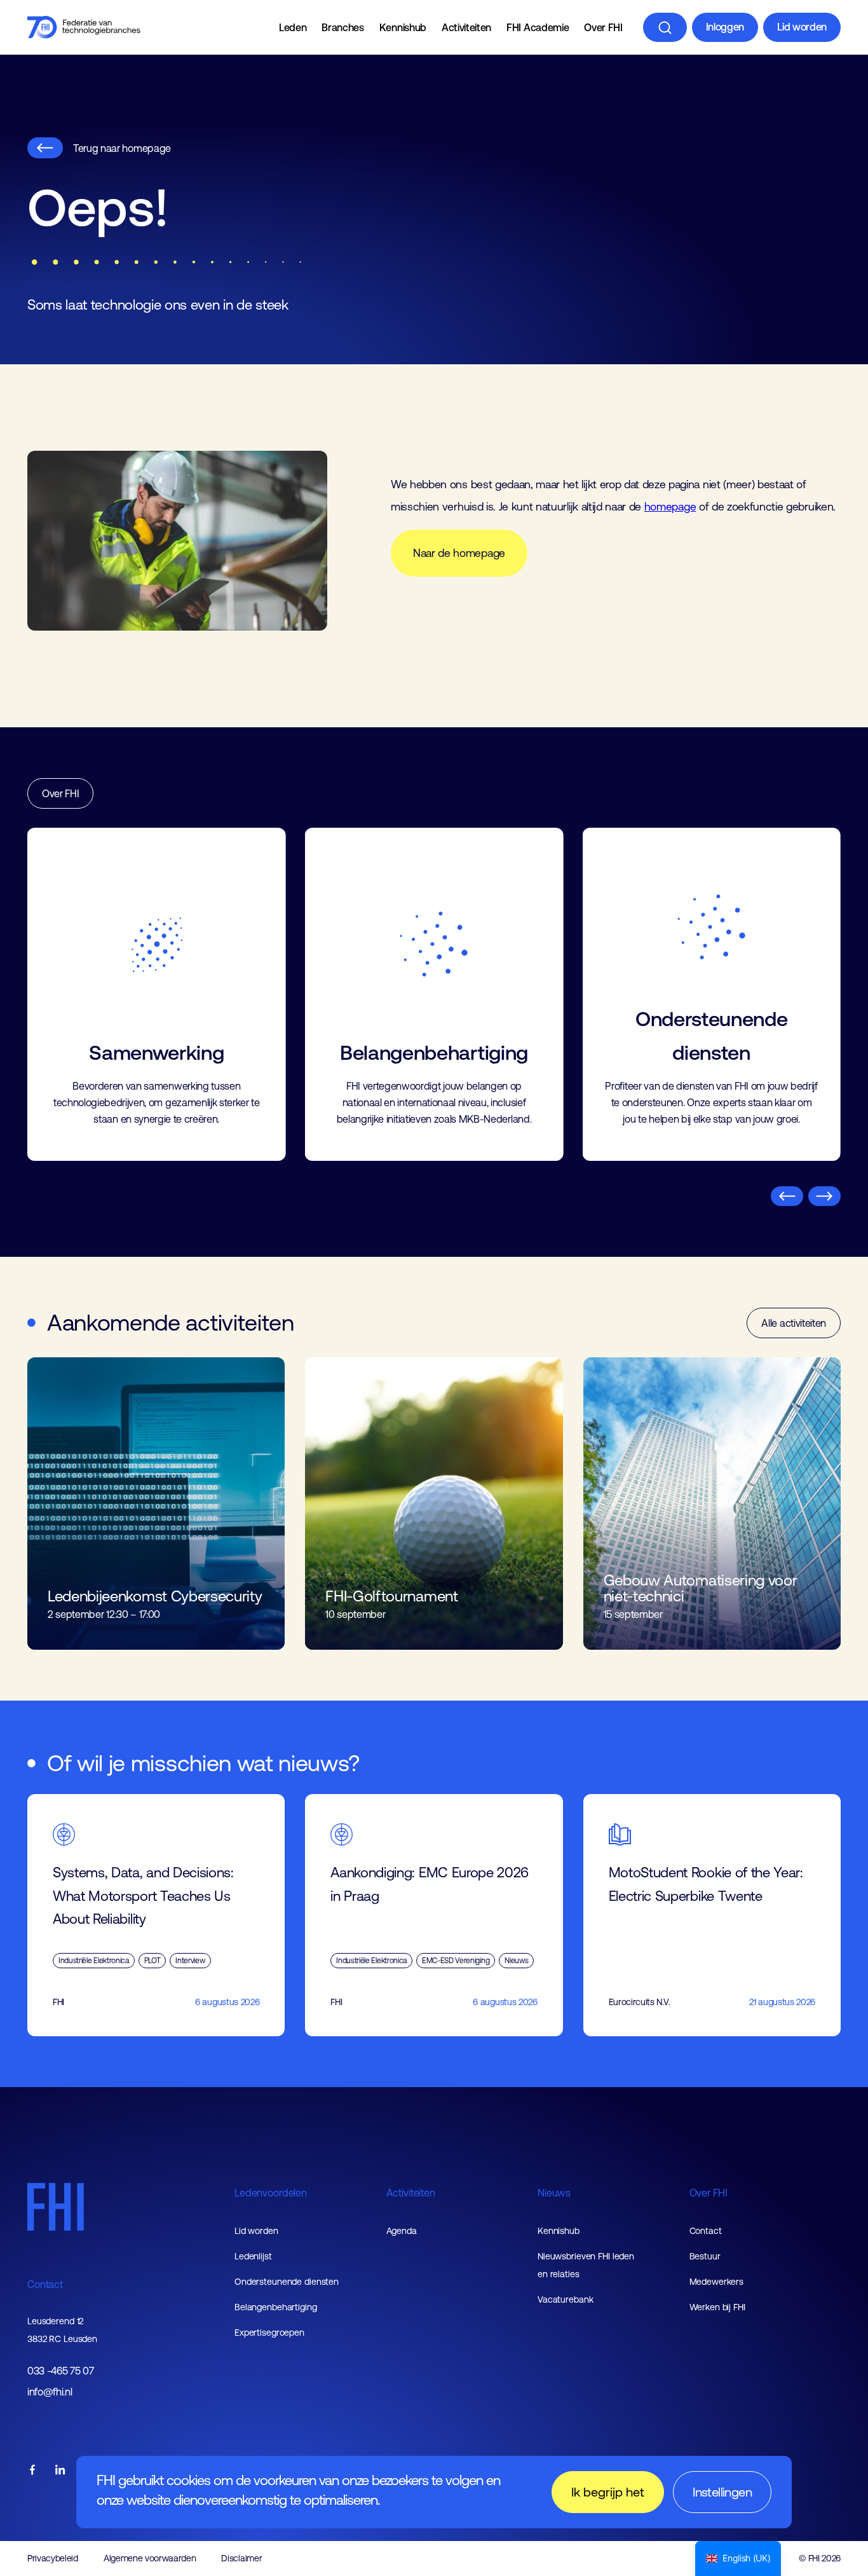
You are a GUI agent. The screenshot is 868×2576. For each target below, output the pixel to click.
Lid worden (802, 27)
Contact (45, 2284)
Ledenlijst (253, 2256)
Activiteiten (466, 27)
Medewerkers (717, 2282)
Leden (293, 27)
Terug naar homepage (122, 148)
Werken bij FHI (717, 2307)
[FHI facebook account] (32, 2471)
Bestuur (705, 2256)
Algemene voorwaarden (150, 2558)
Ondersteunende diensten (287, 2282)
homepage (670, 507)
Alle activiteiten (794, 1323)
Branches (342, 27)
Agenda (402, 2231)
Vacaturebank (566, 2299)
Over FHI (603, 27)
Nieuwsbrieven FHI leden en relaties (586, 2265)
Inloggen (725, 27)
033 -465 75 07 (61, 2371)
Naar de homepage (459, 553)
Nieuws (554, 2193)
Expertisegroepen (269, 2333)
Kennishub (403, 27)
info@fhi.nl (50, 2392)
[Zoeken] (665, 27)
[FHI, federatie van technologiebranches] (84, 27)
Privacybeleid (53, 2558)
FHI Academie (538, 27)
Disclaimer (241, 2558)
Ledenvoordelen (271, 2193)
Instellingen (722, 2492)
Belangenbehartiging (276, 2307)
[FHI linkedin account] (60, 2471)
